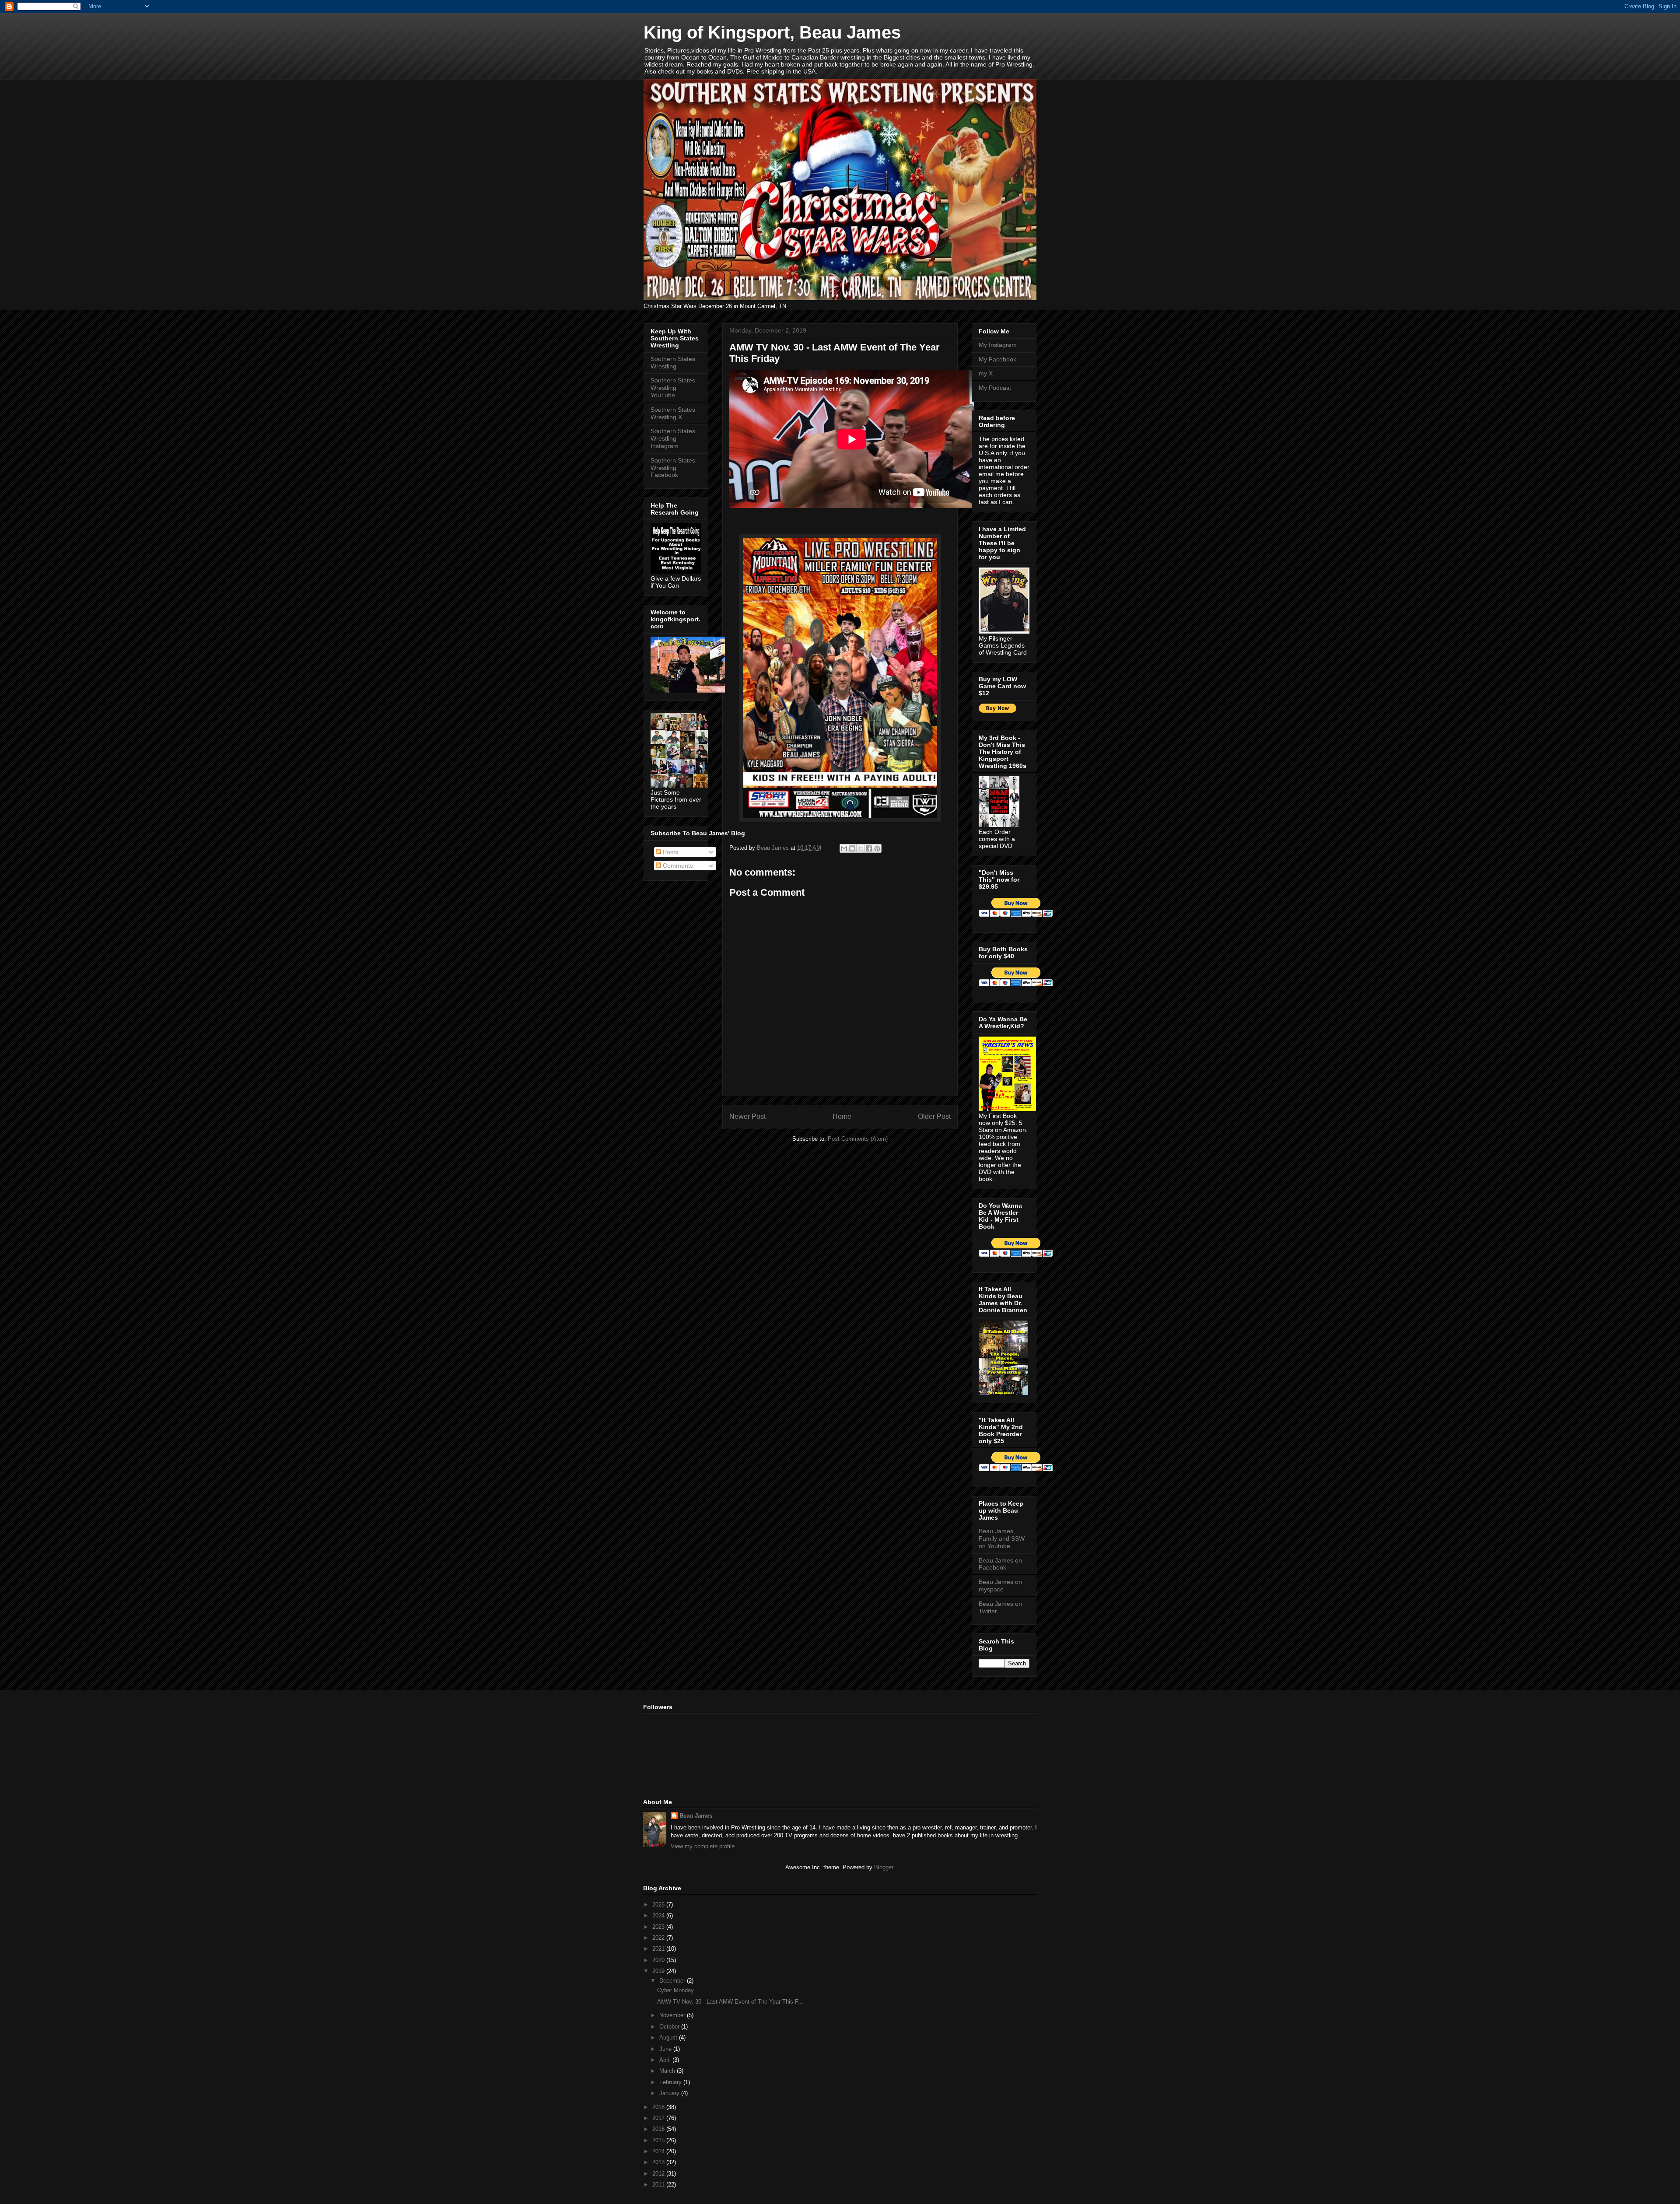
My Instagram (998, 345)
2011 (659, 2185)
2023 (659, 1927)
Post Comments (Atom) (858, 1139)
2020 (659, 1960)
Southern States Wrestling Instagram (673, 438)
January (670, 2093)
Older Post (934, 1116)
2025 (659, 1904)
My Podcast (995, 388)
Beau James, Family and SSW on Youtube (1002, 1538)
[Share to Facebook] (869, 848)
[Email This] (844, 848)
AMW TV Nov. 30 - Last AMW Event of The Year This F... (730, 2002)
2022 (659, 1938)
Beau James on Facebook (1000, 1564)
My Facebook (997, 359)
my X (986, 373)
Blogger (884, 1867)
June (666, 2049)
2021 (659, 1949)
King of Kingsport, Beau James (772, 32)
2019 (659, 1971)
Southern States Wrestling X (673, 413)
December (673, 1981)
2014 (659, 2151)
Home (842, 1116)
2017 (659, 2118)
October (670, 2027)
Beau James (696, 1816)
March (668, 2071)
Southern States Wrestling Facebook (673, 468)
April (666, 2060)
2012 (659, 2174)
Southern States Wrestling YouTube (673, 388)
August (669, 2038)
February (671, 2082)
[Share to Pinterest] (877, 848)
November (673, 2015)
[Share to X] (861, 848)
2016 (659, 2129)
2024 (659, 1915)
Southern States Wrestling (673, 363)
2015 (659, 2140)
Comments (677, 865)
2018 (659, 2107)
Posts (670, 852)
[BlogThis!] (852, 848)
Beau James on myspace (1000, 1586)
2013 (659, 2162)
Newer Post (747, 1116)
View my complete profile (703, 1846)
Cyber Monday (675, 1990)
